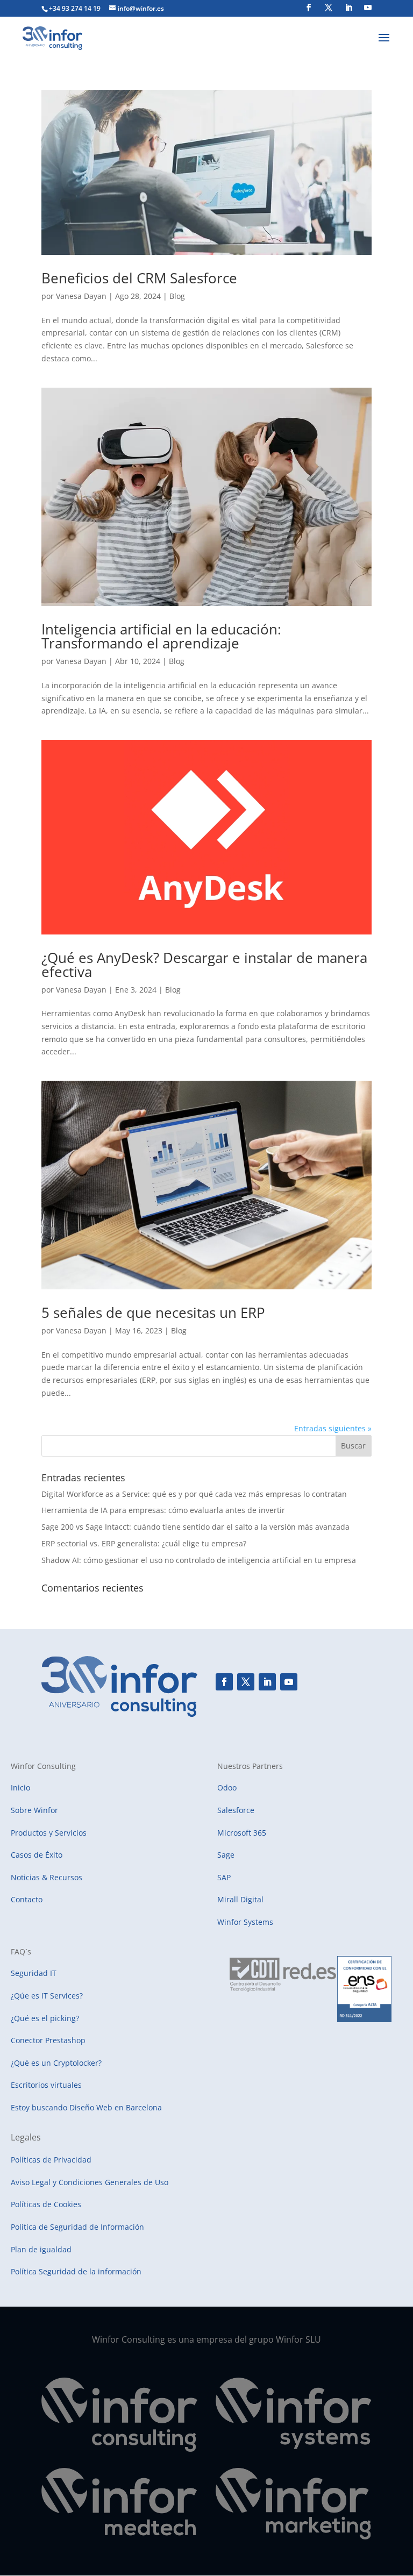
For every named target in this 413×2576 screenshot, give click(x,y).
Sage (226, 1855)
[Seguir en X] (246, 1682)
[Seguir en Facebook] (224, 1682)
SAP (224, 1877)
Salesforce (236, 1810)
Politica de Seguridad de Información (77, 2227)
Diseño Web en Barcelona (116, 2107)
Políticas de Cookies (46, 2204)
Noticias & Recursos (47, 1877)
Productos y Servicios (49, 1833)
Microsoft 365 (242, 1833)
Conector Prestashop (48, 2040)
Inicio (20, 1787)
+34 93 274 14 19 (75, 8)
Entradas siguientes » (333, 1428)
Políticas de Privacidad (51, 2160)
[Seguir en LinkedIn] (267, 1682)
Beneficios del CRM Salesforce (139, 278)
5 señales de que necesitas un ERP (153, 1312)
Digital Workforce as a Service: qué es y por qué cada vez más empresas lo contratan (194, 1494)
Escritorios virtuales (46, 2085)
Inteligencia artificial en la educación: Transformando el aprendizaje (161, 636)
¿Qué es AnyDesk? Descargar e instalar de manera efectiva (204, 965)
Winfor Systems (245, 1922)
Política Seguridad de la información (76, 2271)
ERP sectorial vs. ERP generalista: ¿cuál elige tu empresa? (144, 1543)
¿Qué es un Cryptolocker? (56, 2063)
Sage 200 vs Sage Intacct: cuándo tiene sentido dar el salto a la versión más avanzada (195, 1527)
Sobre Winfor (34, 1810)
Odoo (227, 1787)
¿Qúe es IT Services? (47, 1996)
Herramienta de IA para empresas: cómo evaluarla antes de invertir (163, 1510)
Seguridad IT (34, 1973)
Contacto (27, 1899)
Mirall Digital (240, 1899)
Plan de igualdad (41, 2249)
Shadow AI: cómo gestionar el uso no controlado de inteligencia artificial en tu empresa (199, 1560)
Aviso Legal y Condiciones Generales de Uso (90, 2182)
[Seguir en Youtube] (289, 1682)
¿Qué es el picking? (45, 2018)
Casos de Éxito (37, 1855)
